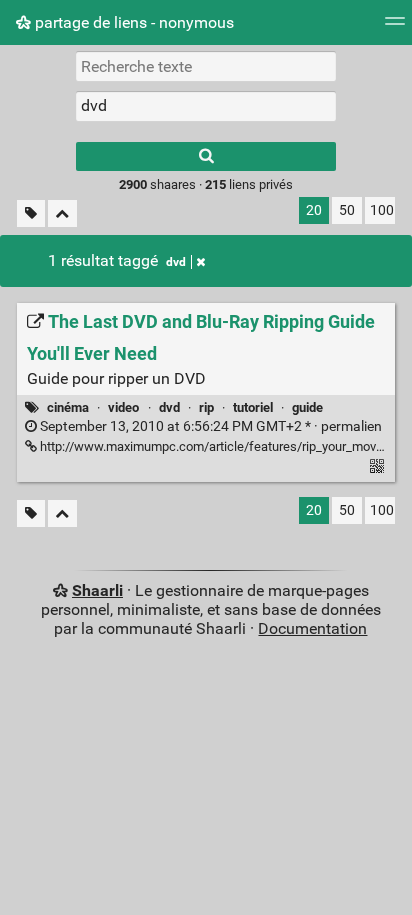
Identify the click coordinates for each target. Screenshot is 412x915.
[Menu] (395, 27)
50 (347, 210)
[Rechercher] (206, 156)
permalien (209, 426)
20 (314, 210)
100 (382, 210)
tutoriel (253, 407)
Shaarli (97, 590)
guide (307, 407)
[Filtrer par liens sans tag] (31, 213)
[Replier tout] (62, 213)
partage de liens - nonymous (132, 22)
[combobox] (206, 106)
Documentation (312, 628)
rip (206, 407)
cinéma (68, 407)
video (123, 407)
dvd (176, 262)
